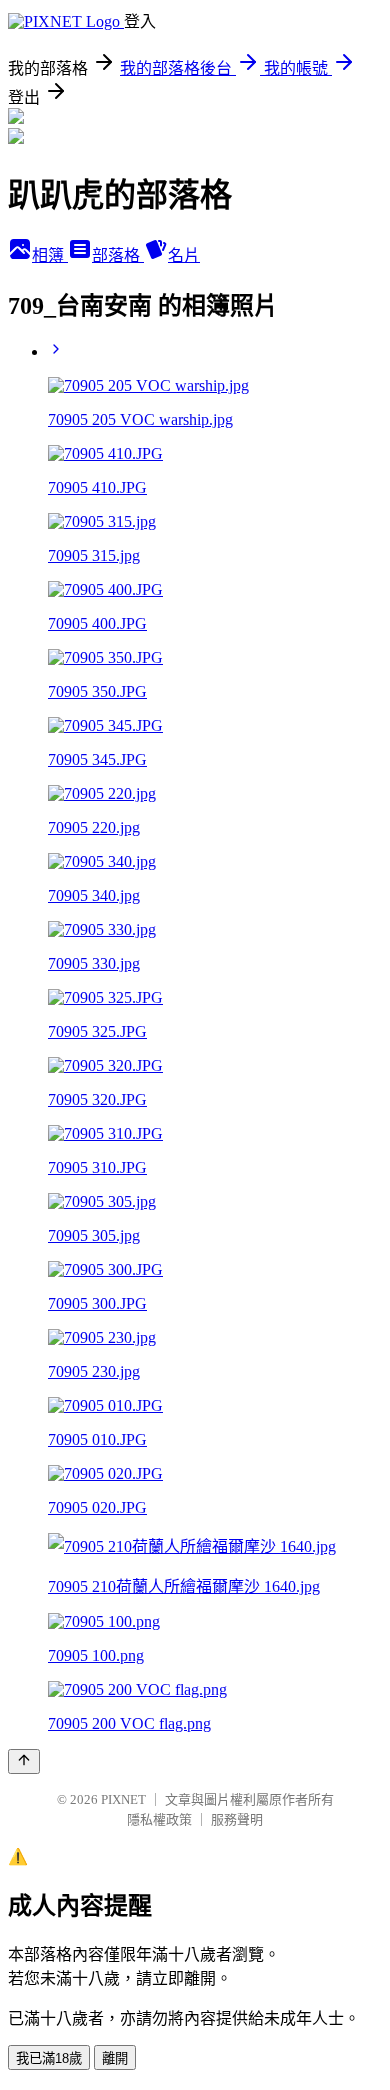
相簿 (50, 255)
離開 (115, 2058)
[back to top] (24, 1761)
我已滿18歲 (49, 2058)
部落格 (118, 255)
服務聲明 (237, 1819)
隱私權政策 (159, 1819)
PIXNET (123, 1799)
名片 (184, 255)
